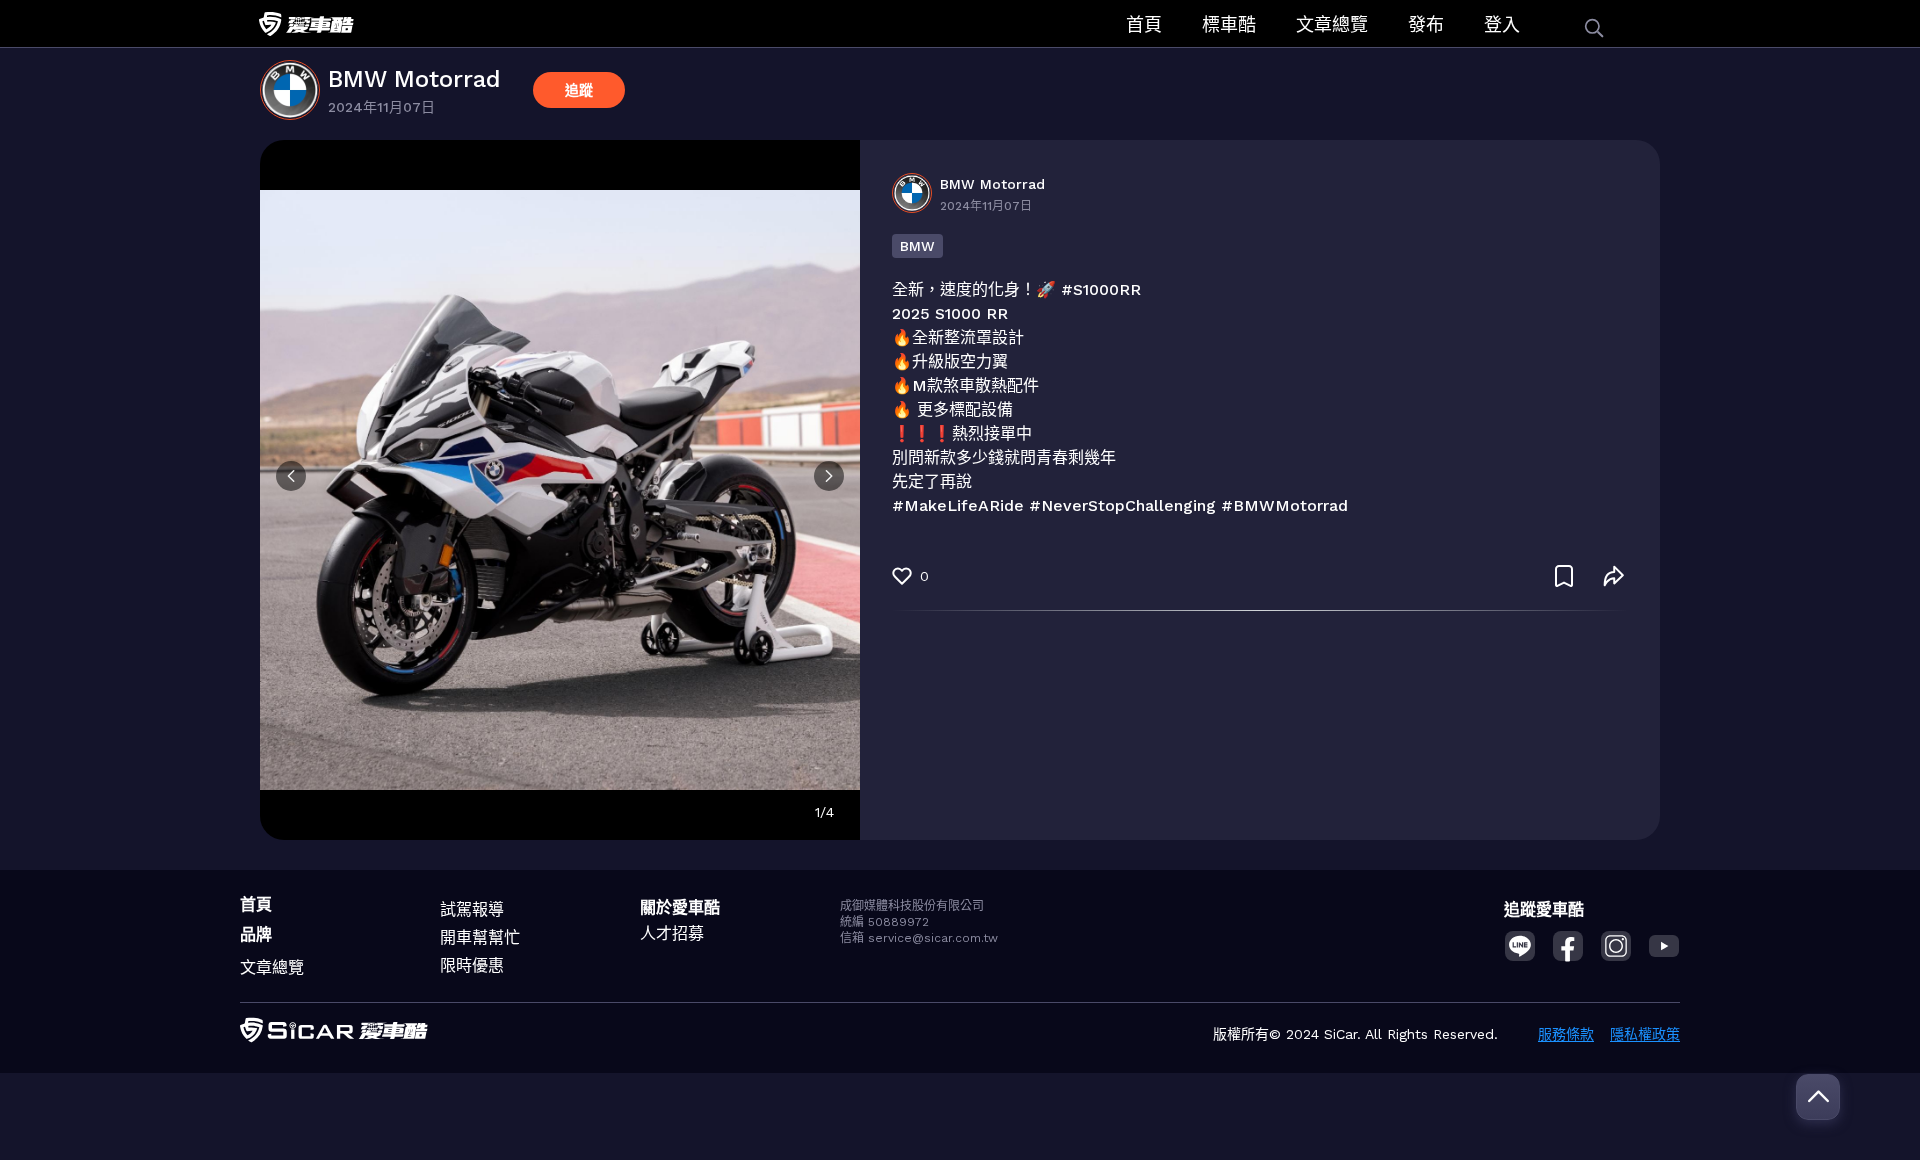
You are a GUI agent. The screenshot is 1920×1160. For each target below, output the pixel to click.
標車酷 (1229, 24)
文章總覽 (1332, 24)
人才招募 (672, 933)
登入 (1502, 24)
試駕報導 (472, 909)
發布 (1426, 24)
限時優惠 (472, 965)
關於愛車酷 (680, 907)
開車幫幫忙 (480, 937)
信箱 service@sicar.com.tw (919, 938)
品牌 (256, 934)
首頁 (1144, 24)
